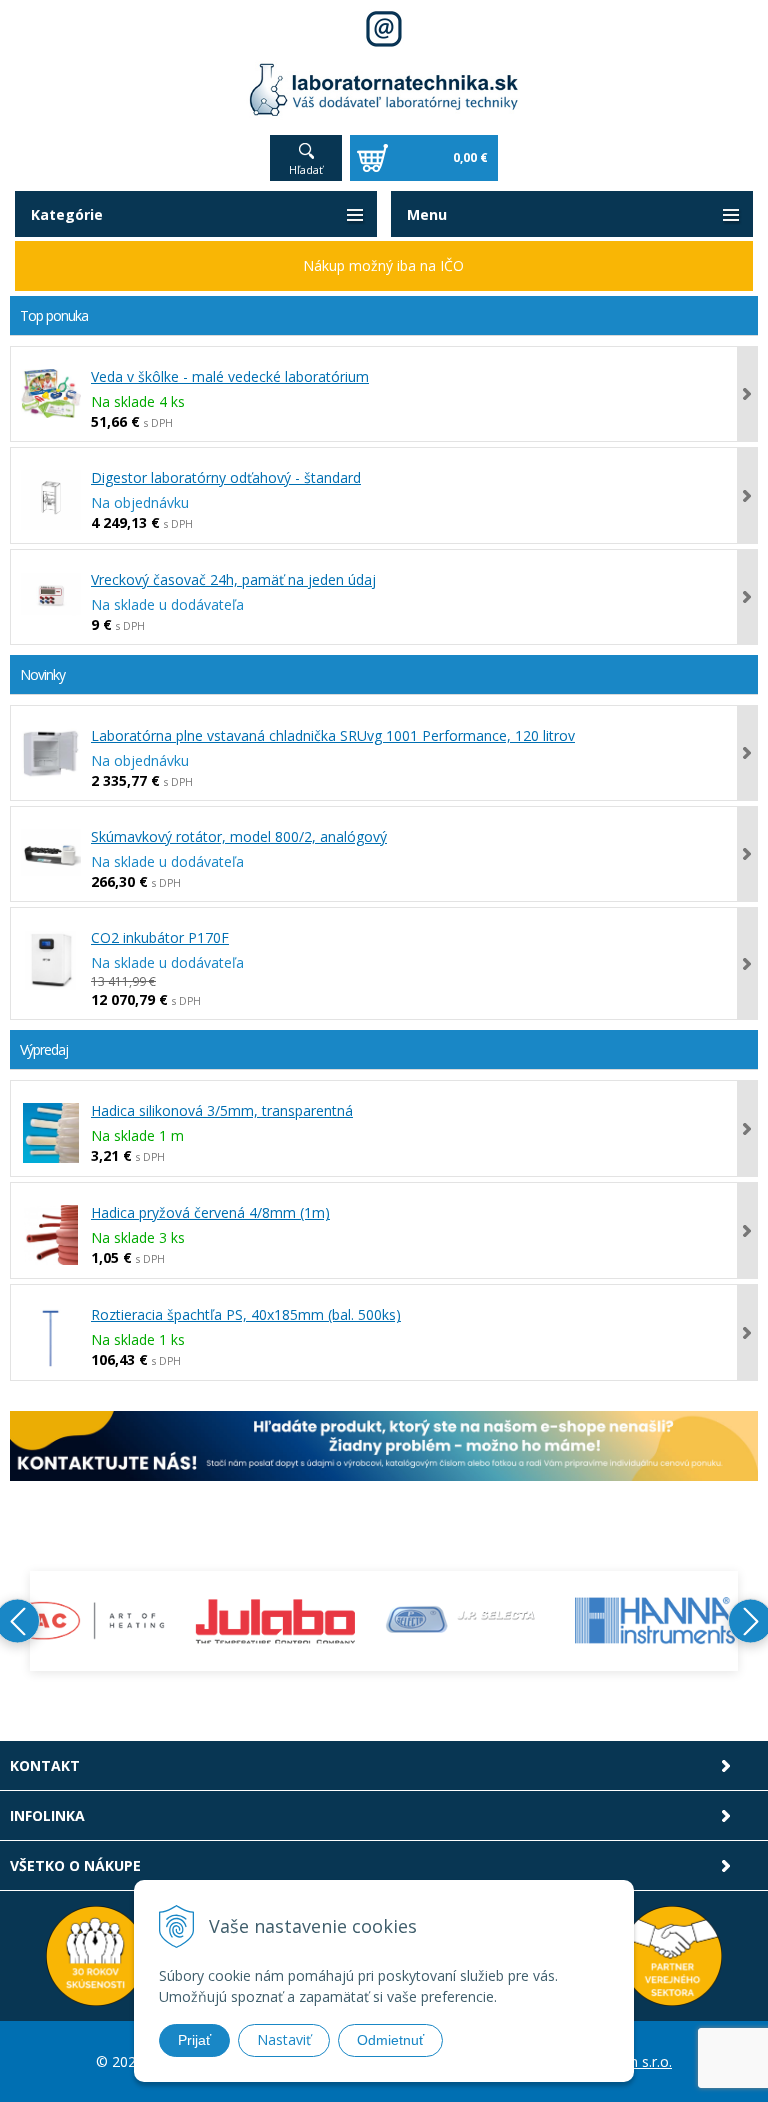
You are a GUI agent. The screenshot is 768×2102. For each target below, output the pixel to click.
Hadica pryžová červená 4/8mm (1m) (210, 1212)
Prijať (194, 2040)
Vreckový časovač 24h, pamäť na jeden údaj (233, 579)
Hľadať (306, 169)
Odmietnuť (390, 2040)
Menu (427, 214)
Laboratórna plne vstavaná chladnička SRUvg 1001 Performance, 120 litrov (333, 735)
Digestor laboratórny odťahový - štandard (226, 477)
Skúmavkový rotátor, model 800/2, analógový (239, 836)
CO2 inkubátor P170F (160, 937)
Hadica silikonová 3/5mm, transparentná (222, 1110)
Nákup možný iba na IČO (383, 265)
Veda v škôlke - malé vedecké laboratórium (230, 376)
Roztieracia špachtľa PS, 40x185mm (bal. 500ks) (246, 1314)
